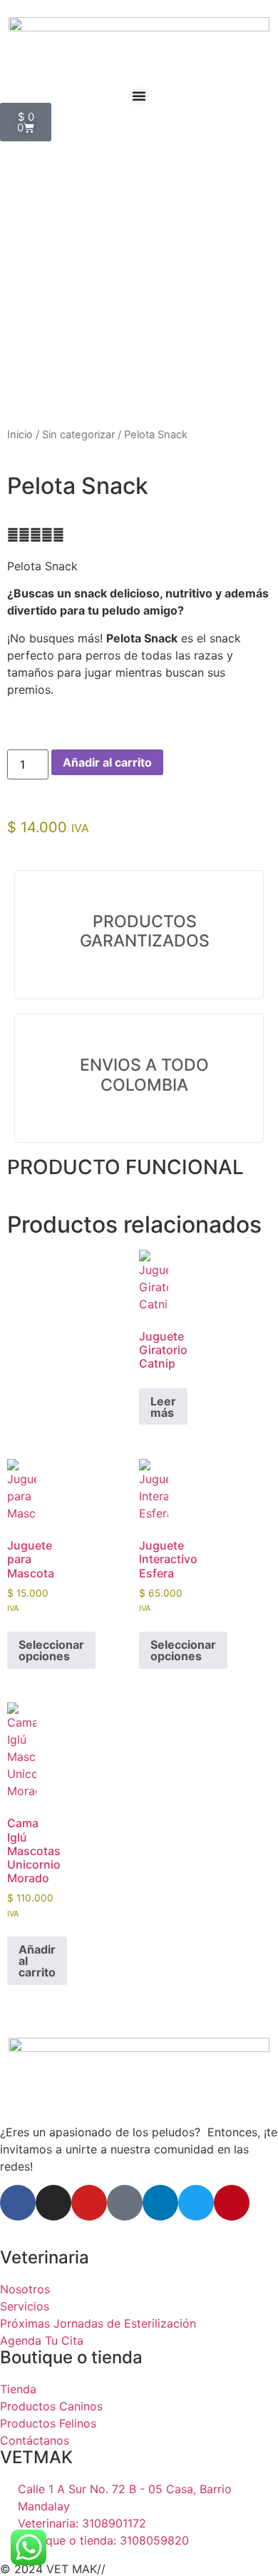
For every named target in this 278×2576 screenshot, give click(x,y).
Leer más (163, 1407)
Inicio (20, 435)
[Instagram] (53, 2203)
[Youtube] (89, 2203)
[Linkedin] (160, 2203)
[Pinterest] (232, 2203)
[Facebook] (18, 2203)
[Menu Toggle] (139, 96)
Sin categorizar (78, 435)
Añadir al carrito (107, 762)
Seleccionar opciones (51, 1650)
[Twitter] (196, 2203)
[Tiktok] (125, 2203)
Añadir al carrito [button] (37, 1961)
